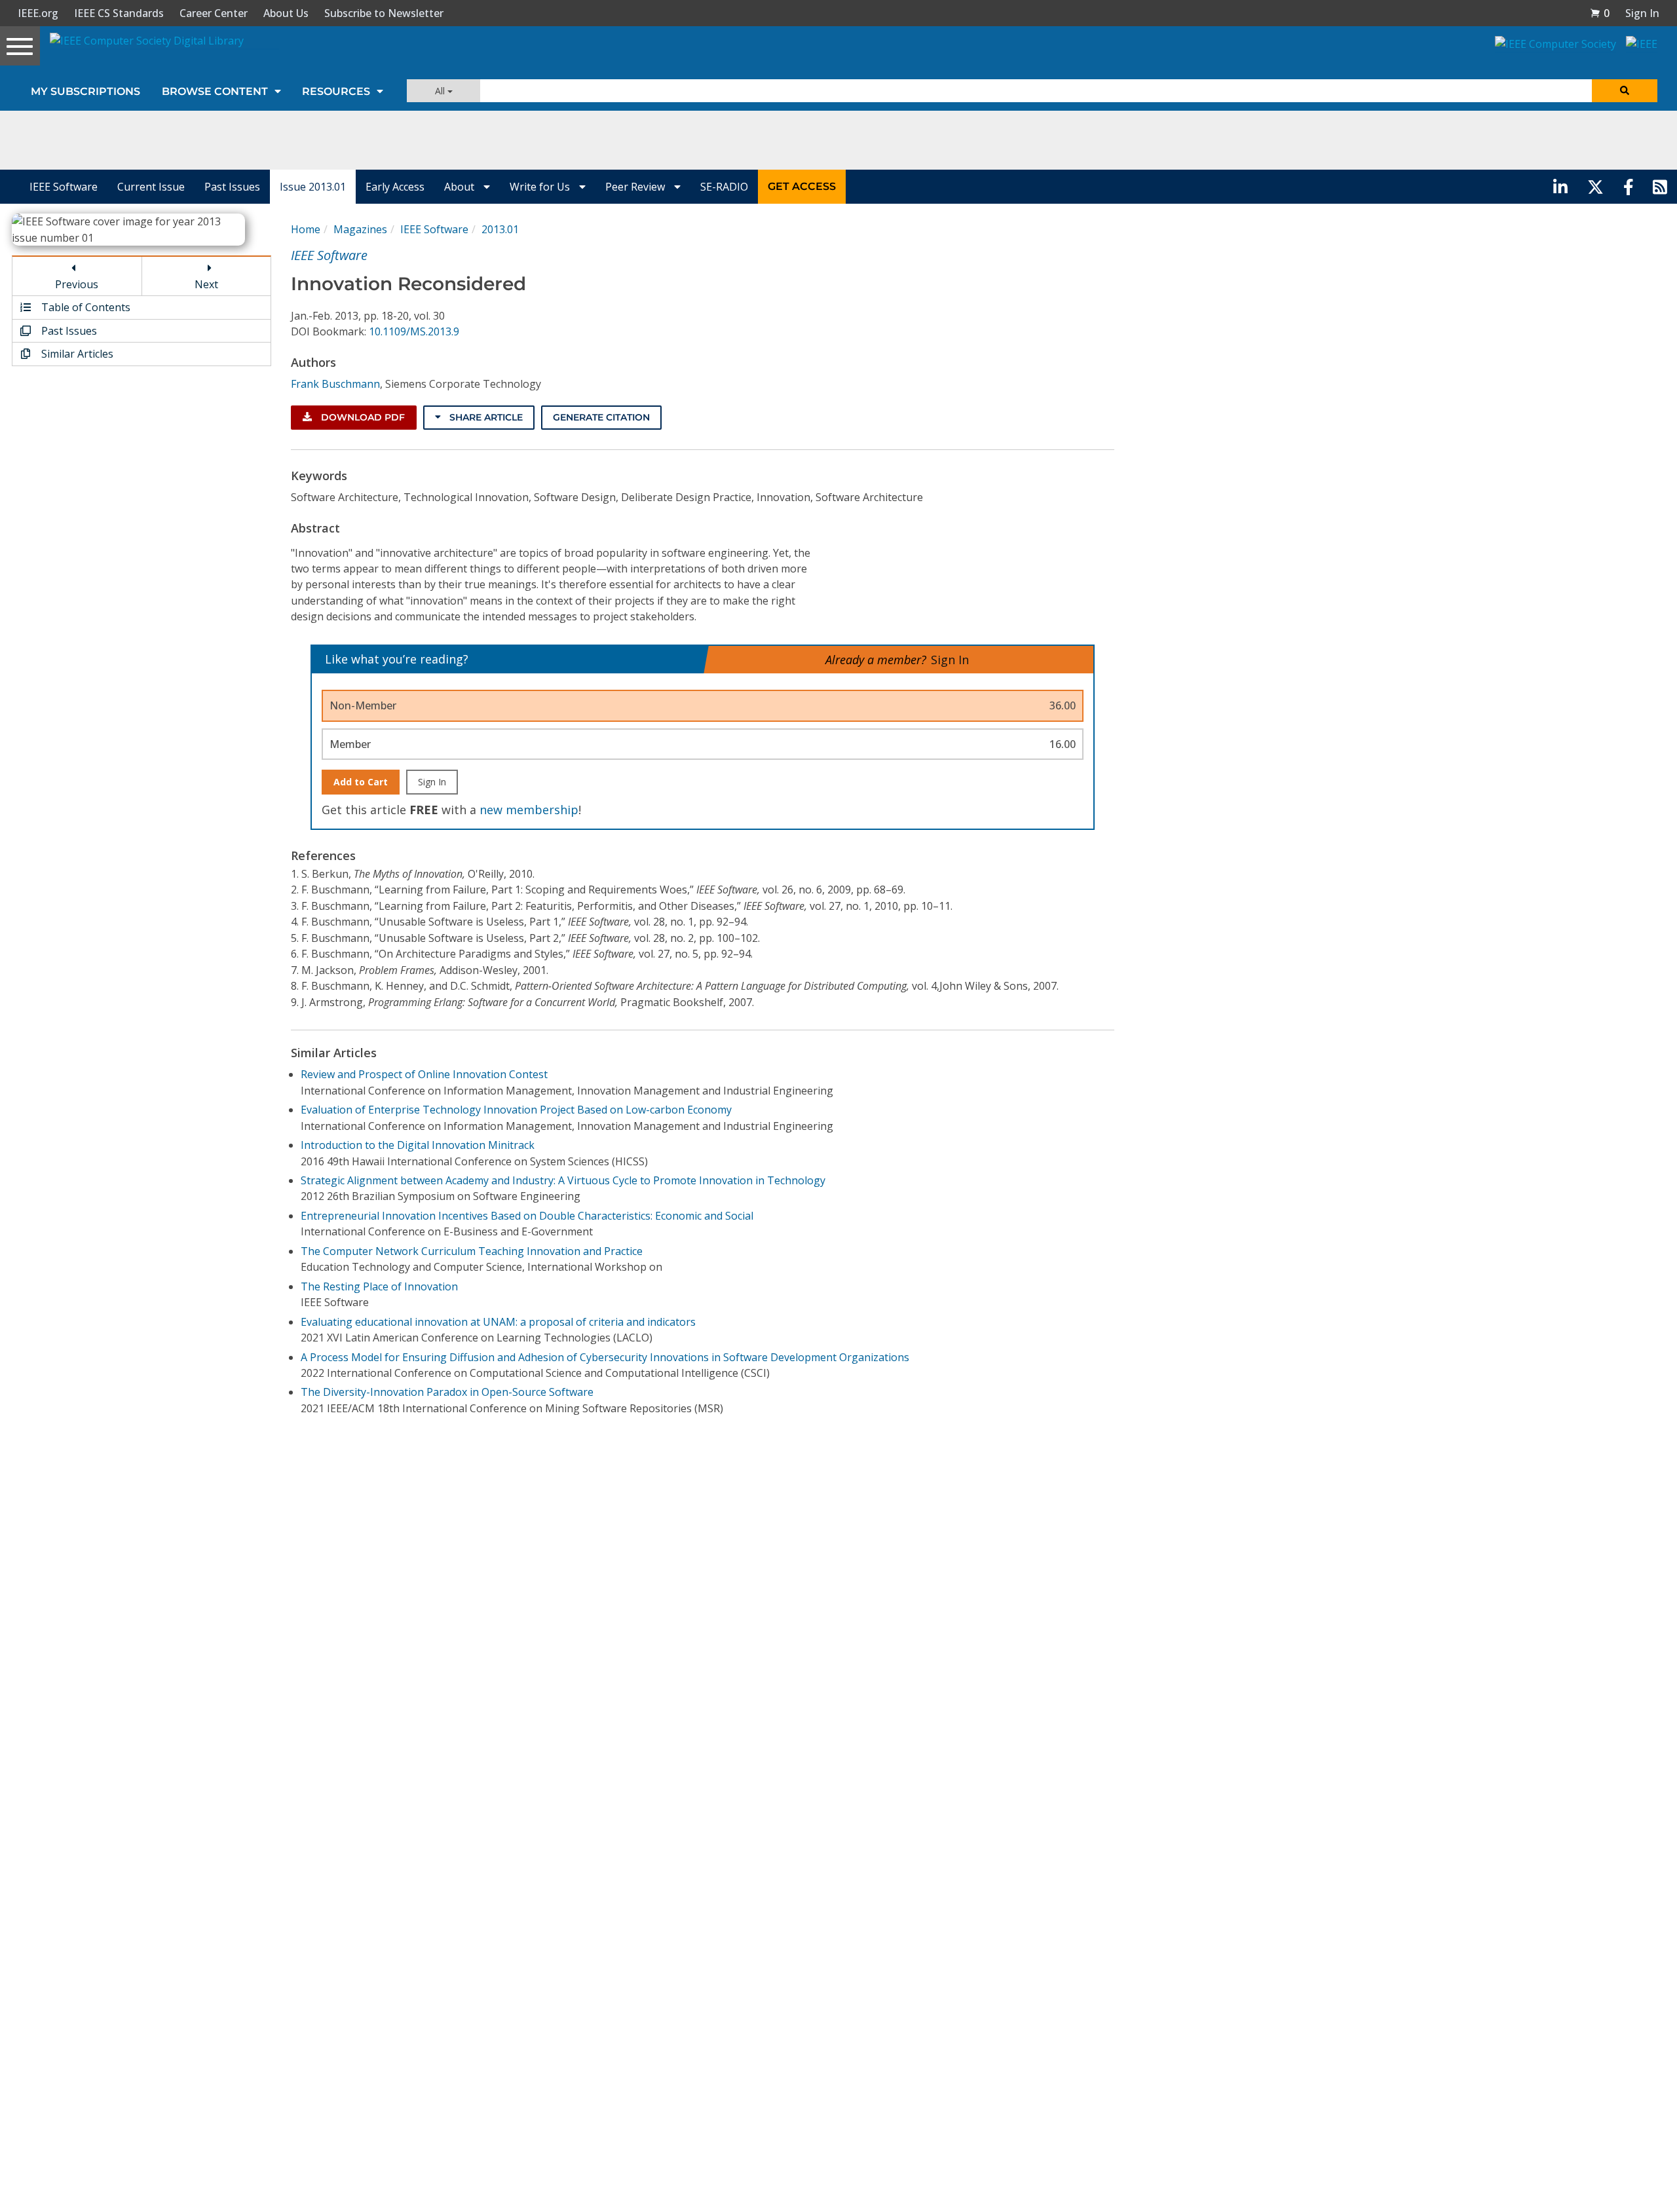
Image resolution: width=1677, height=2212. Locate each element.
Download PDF (362, 417)
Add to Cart (361, 782)
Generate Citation (601, 417)
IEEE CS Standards (119, 13)
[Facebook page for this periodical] (1629, 187)
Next (206, 284)
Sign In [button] (1642, 13)
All (441, 91)
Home (306, 229)
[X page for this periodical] (1595, 187)
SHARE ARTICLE (485, 417)
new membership (529, 810)
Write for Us (541, 187)
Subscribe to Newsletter (384, 13)
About (461, 187)
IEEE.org (38, 13)
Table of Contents (85, 307)
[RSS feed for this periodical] (1660, 187)
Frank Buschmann (335, 384)
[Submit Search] (1625, 91)
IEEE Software (64, 187)
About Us (286, 13)
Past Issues (232, 187)
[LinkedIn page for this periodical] (1560, 187)
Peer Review (636, 187)
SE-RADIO (724, 187)
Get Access (802, 186)
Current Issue (151, 187)
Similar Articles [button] (76, 354)
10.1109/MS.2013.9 (414, 331)
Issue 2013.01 (313, 187)
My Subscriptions (85, 91)
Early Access (395, 187)
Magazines (360, 229)
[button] (1600, 13)
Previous (77, 284)
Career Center (214, 13)
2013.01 (500, 229)
